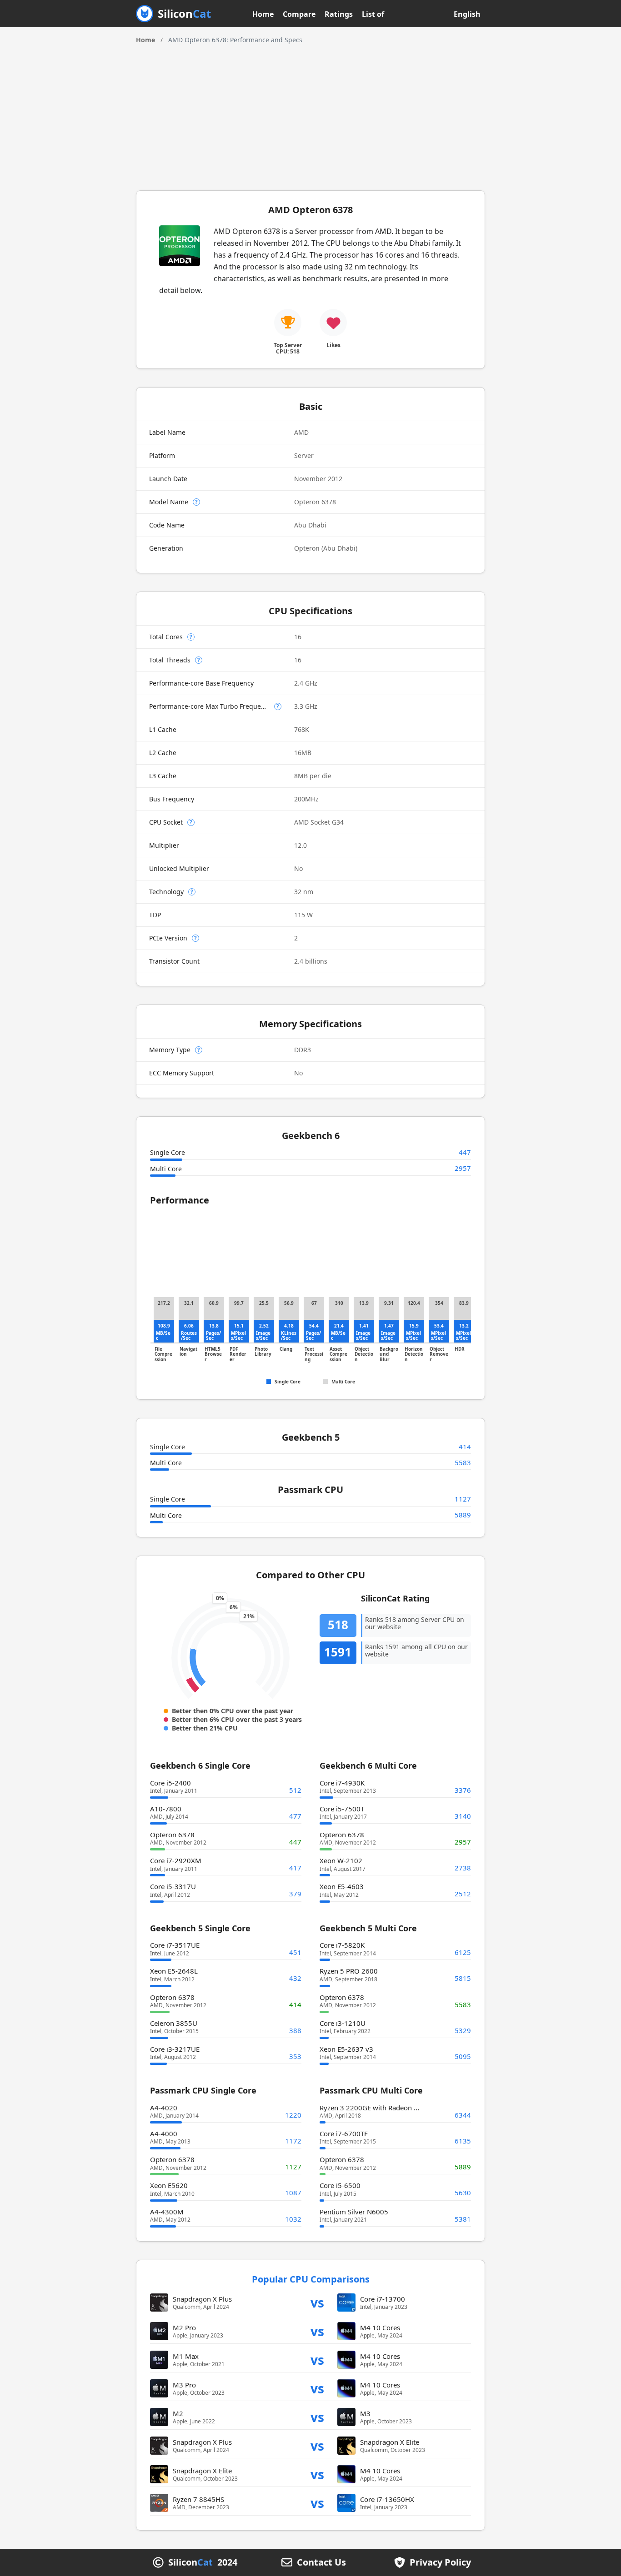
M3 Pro (184, 2385)
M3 (365, 2413)
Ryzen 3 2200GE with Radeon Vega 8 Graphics (392, 2108)
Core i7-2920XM (176, 1860)
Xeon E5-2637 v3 (346, 2049)
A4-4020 (164, 2108)
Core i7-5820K (342, 1945)
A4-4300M (167, 2212)
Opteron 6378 (172, 1835)
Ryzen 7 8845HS (198, 2499)
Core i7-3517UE (175, 1945)
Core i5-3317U (173, 1886)
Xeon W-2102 (341, 1860)
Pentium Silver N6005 (354, 2212)
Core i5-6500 (340, 2185)
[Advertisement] (310, 113)
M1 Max (186, 2356)
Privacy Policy (440, 2562)
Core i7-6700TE (344, 2133)
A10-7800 (166, 1809)
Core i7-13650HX (387, 2499)
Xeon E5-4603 (342, 1886)
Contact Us (321, 2562)
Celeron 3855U (174, 2023)
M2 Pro (184, 2327)
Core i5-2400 (170, 1783)
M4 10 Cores (380, 2327)
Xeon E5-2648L (174, 1971)
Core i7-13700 (383, 2299)
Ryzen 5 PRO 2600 (349, 1971)
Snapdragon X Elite (390, 2442)
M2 (178, 2413)
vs (317, 2302)
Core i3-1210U (343, 2023)
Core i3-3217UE (175, 2049)
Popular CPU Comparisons (311, 2279)
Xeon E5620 (169, 2185)
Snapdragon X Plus (202, 2299)
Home (263, 14)
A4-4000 (164, 2133)
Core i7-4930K (342, 1783)
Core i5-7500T (342, 1809)
